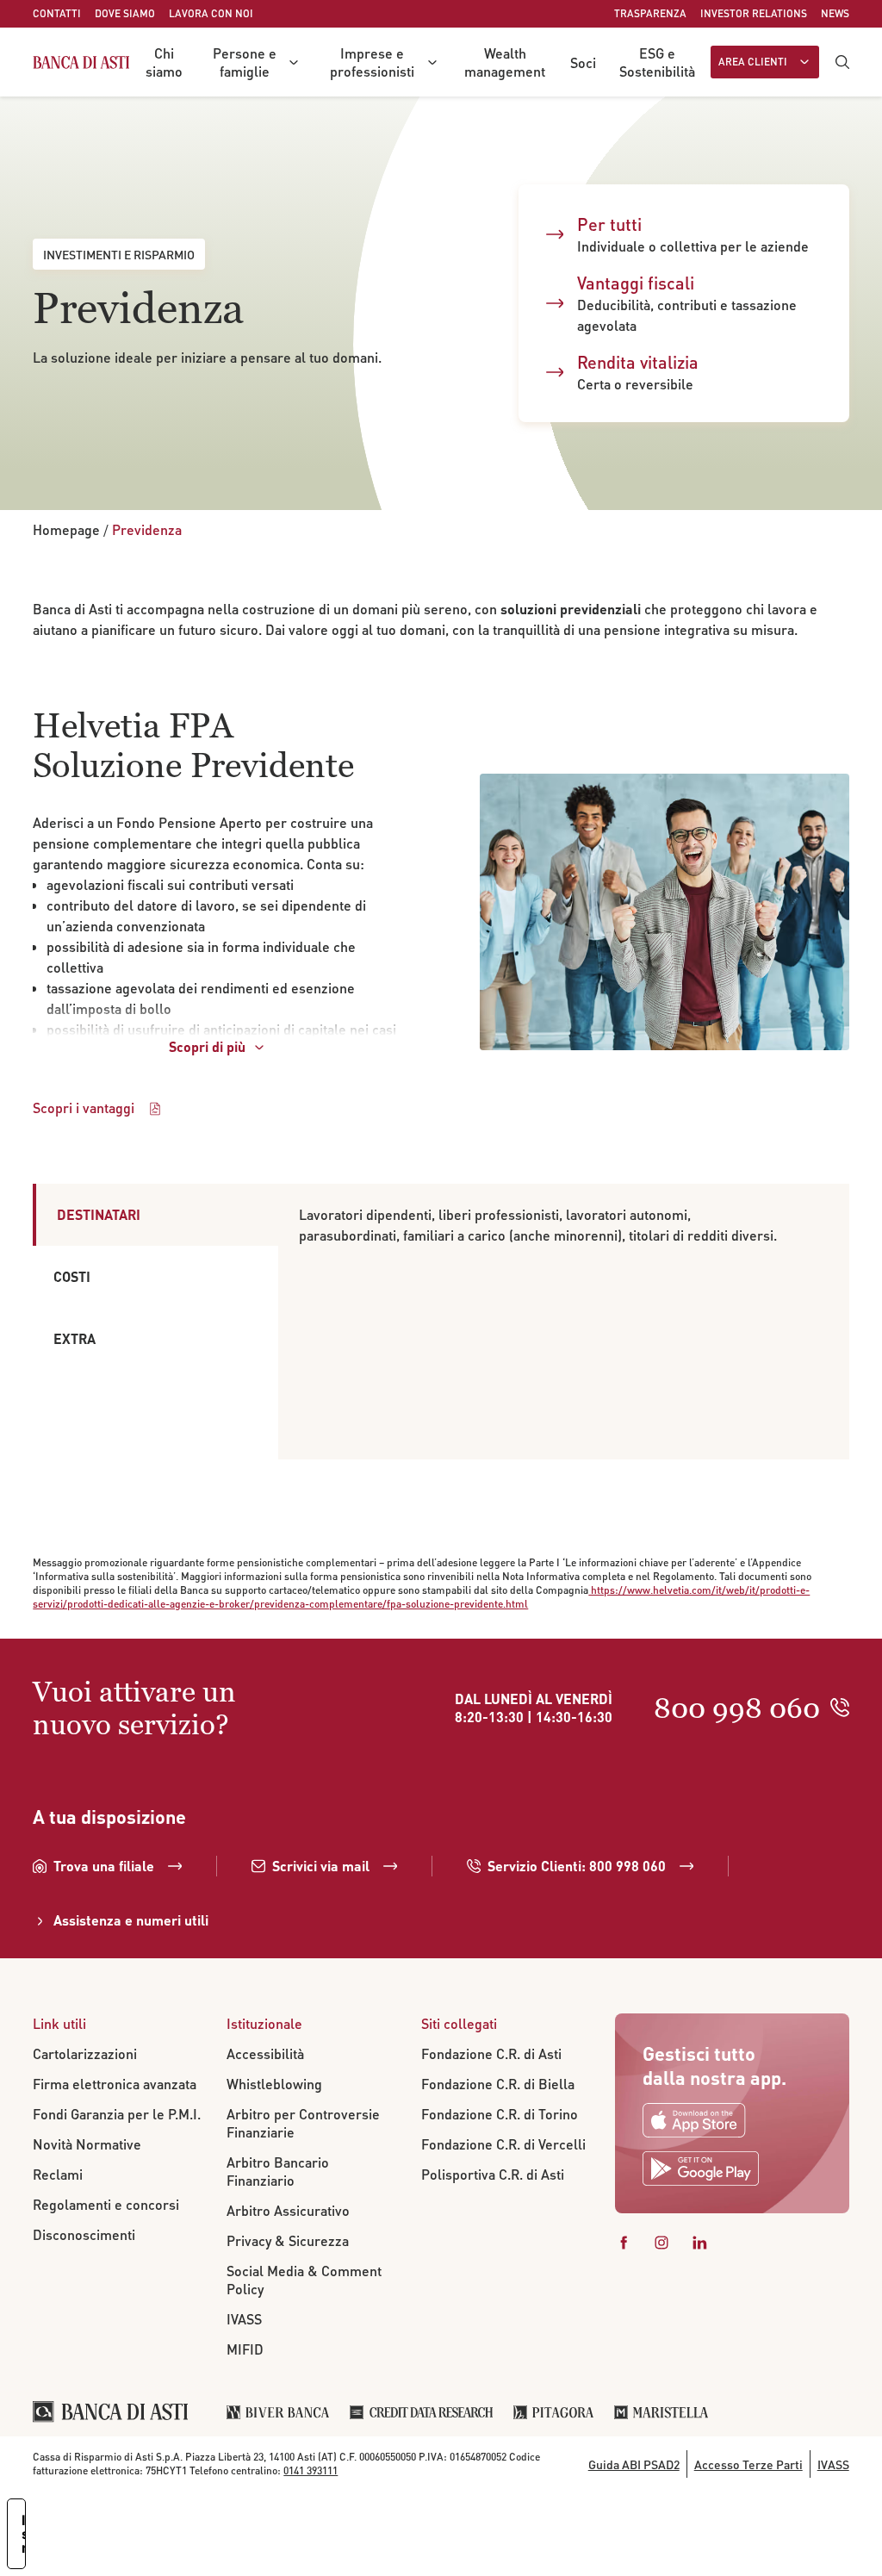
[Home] (81, 62)
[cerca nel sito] (842, 62)
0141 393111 (311, 2470)
